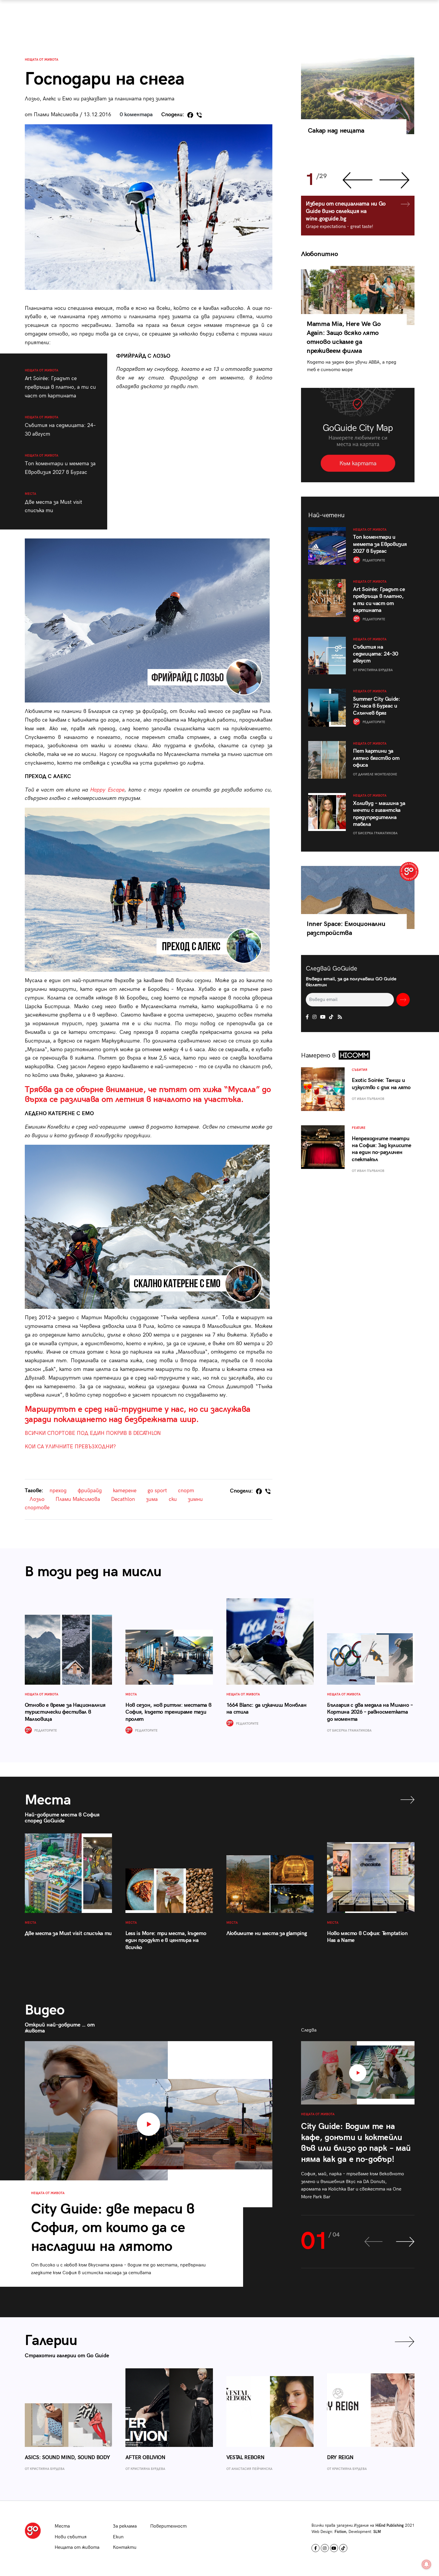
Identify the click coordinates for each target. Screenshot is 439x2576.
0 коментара (136, 115)
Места (62, 2526)
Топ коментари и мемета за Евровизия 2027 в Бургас (60, 464)
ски (173, 1499)
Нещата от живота (42, 60)
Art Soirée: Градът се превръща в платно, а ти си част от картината (60, 384)
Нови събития (71, 2537)
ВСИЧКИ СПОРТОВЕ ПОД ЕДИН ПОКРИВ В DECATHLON (93, 1433)
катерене (125, 1491)
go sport (157, 1491)
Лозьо (37, 1499)
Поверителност (168, 2526)
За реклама (125, 2526)
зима (152, 1499)
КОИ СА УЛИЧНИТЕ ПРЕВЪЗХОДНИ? (70, 1447)
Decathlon (123, 1499)
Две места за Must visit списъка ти (53, 503)
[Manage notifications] (426, 2564)
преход (58, 1491)
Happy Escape (107, 790)
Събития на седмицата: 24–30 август (60, 426)
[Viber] (199, 115)
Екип (118, 2537)
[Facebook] (190, 115)
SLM (377, 2532)
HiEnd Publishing (390, 2526)
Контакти (125, 2547)
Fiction (340, 2532)
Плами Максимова (78, 1499)
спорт (186, 1491)
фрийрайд (90, 1491)
